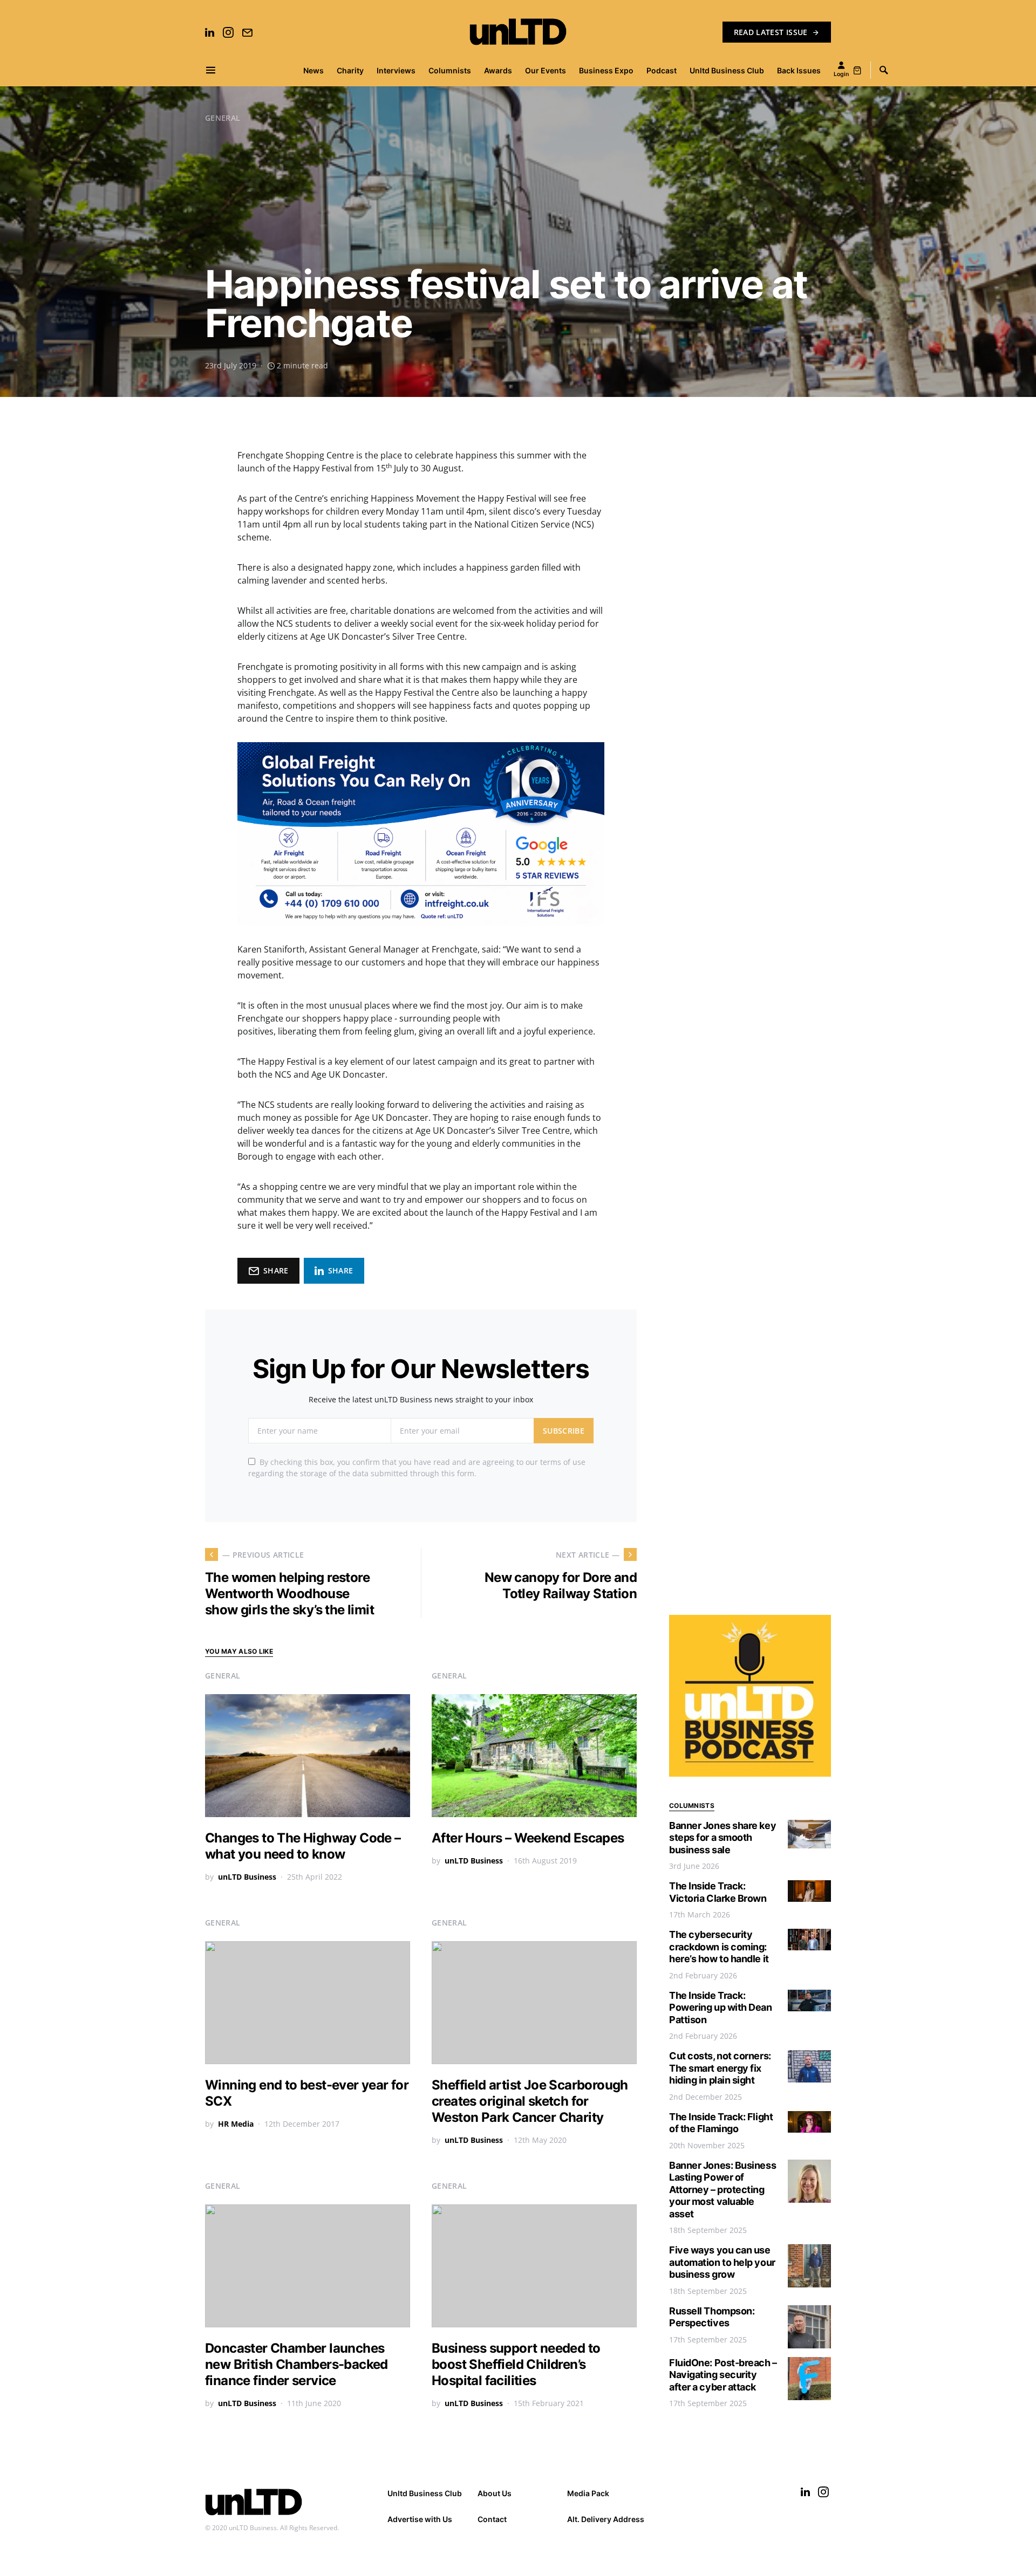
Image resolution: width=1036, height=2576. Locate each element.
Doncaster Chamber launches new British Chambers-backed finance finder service (297, 2364)
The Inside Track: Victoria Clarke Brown (718, 1892)
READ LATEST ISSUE (771, 32)
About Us (495, 2493)
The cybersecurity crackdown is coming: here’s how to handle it (719, 1947)
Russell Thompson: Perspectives (712, 2317)
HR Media (236, 2124)
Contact (492, 2519)
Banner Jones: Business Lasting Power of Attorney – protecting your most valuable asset (723, 2190)
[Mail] (247, 32)
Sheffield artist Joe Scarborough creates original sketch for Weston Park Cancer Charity (530, 2101)
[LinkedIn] (210, 32)
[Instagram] (228, 32)
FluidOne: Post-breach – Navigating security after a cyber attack (723, 2375)
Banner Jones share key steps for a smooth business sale (723, 1838)
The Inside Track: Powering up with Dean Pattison (721, 2008)
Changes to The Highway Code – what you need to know (303, 1846)
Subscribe (564, 1431)
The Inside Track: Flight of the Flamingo (721, 2123)
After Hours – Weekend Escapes (528, 1838)
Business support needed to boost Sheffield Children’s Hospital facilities (516, 2364)
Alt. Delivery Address (606, 2519)
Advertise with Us (420, 2519)
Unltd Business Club (425, 2493)
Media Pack (588, 2493)
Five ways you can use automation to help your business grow (722, 2262)
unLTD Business (247, 1877)
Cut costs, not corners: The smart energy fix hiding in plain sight (720, 2068)
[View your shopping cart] (857, 70)
